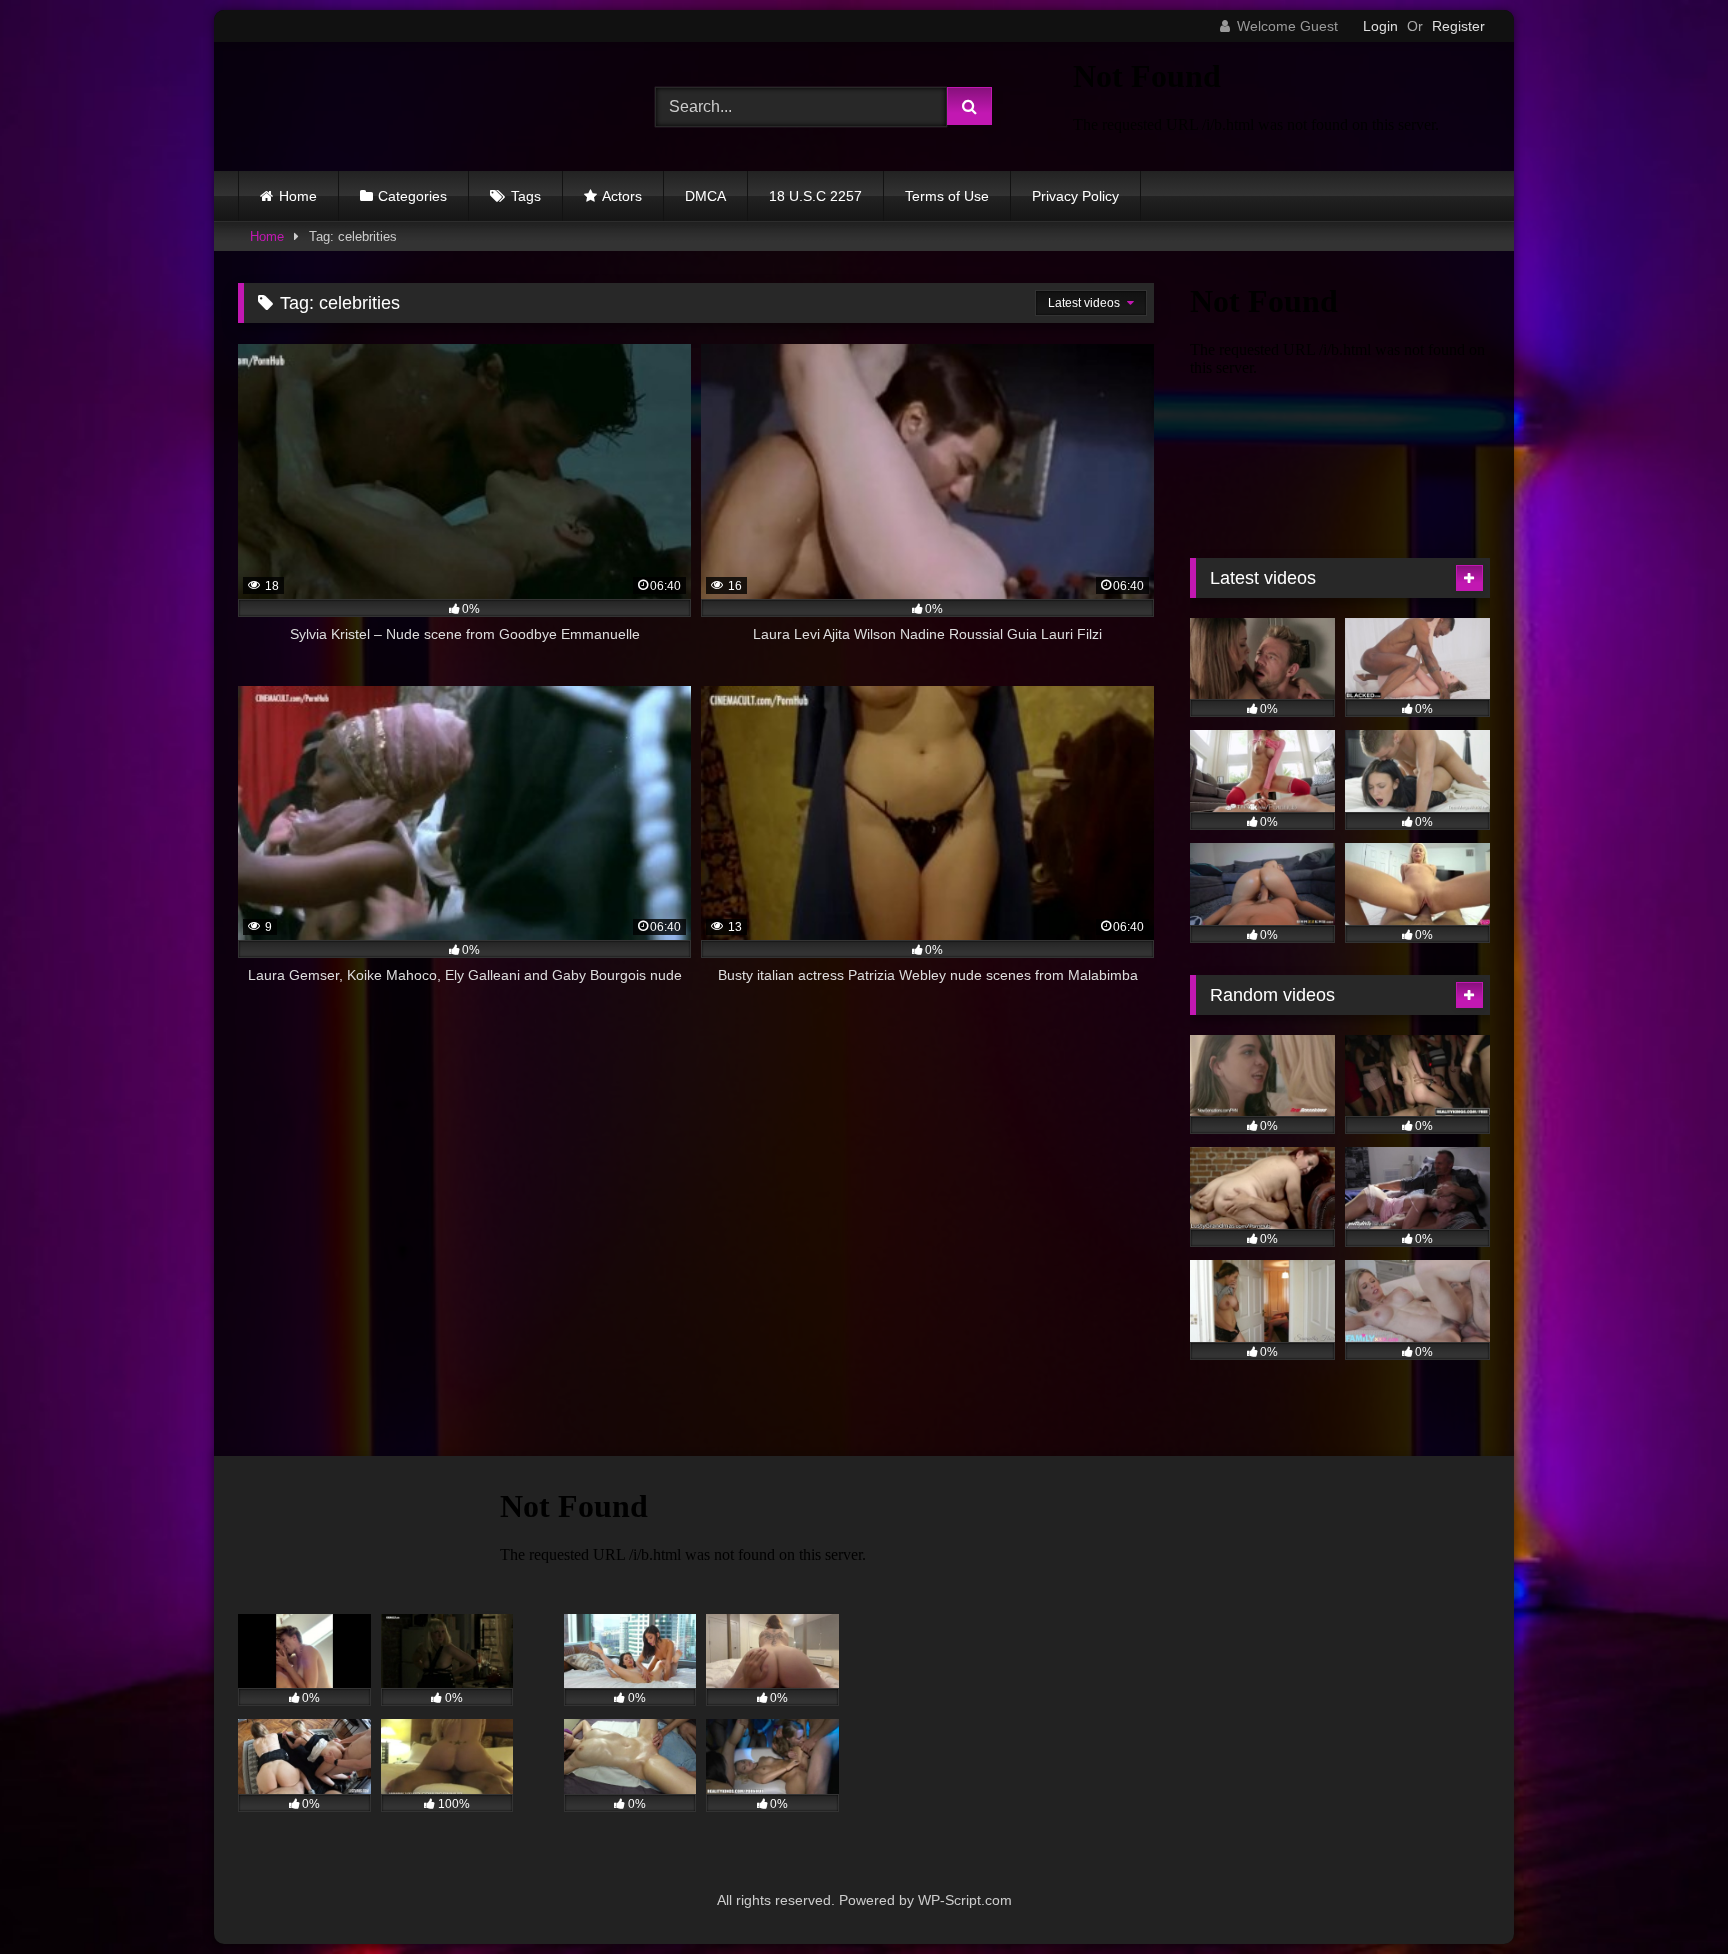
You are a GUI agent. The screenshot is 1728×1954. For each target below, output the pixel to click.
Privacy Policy (1075, 196)
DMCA (705, 196)
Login (1380, 26)
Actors (622, 196)
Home (298, 196)
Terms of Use (947, 196)
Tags (526, 196)
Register (1458, 26)
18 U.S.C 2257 (815, 196)
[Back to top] (1666, 1894)
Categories (412, 196)
